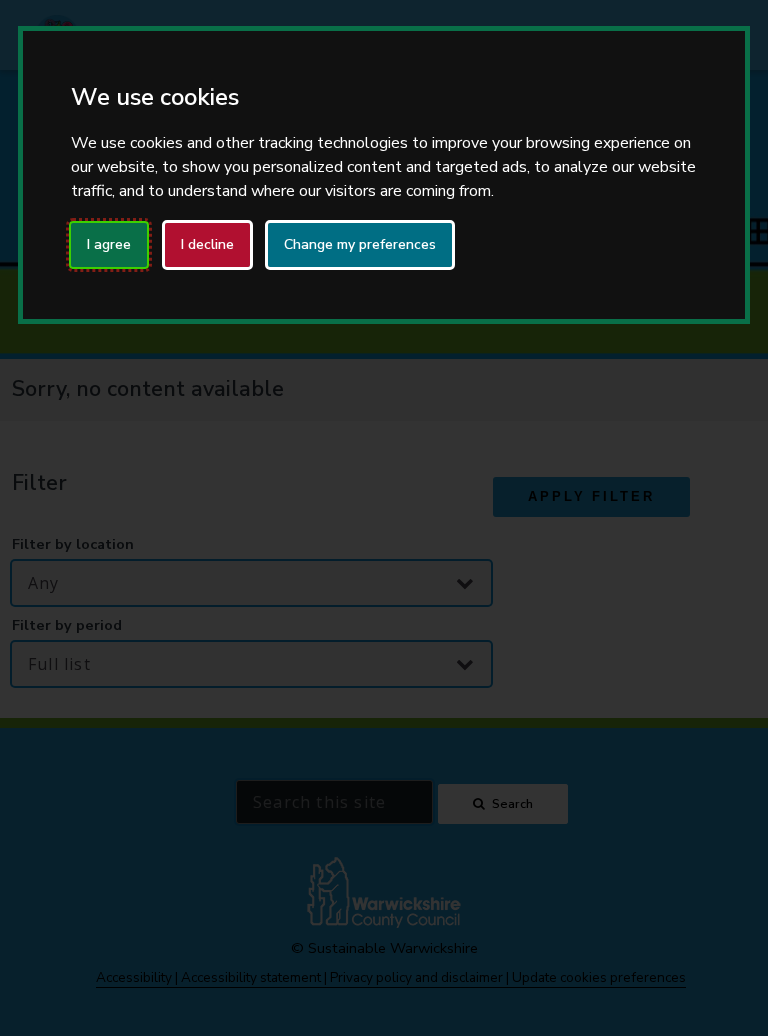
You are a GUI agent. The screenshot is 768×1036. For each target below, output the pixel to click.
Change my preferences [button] (360, 244)
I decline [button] (207, 244)
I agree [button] (109, 244)
